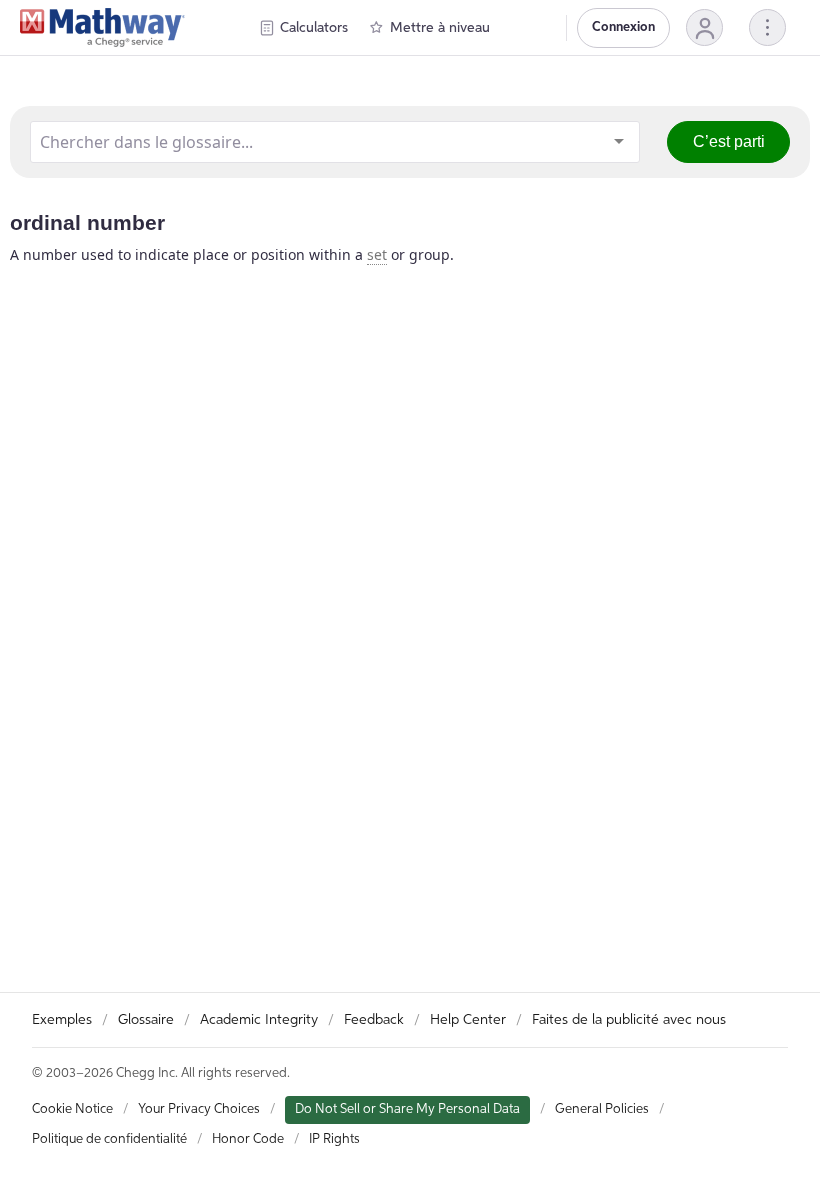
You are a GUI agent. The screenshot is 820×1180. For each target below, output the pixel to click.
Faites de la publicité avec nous (629, 1020)
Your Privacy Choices (199, 1109)
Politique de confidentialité (109, 1139)
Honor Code (248, 1139)
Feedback (374, 1020)
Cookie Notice (72, 1109)
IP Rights (334, 1139)
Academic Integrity (259, 1020)
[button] (704, 27)
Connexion (623, 27)
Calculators (314, 28)
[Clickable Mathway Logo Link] (102, 28)
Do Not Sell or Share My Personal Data (407, 1109)
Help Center (468, 1020)
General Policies (602, 1109)
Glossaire (146, 1020)
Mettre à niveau (440, 28)
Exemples (62, 1020)
